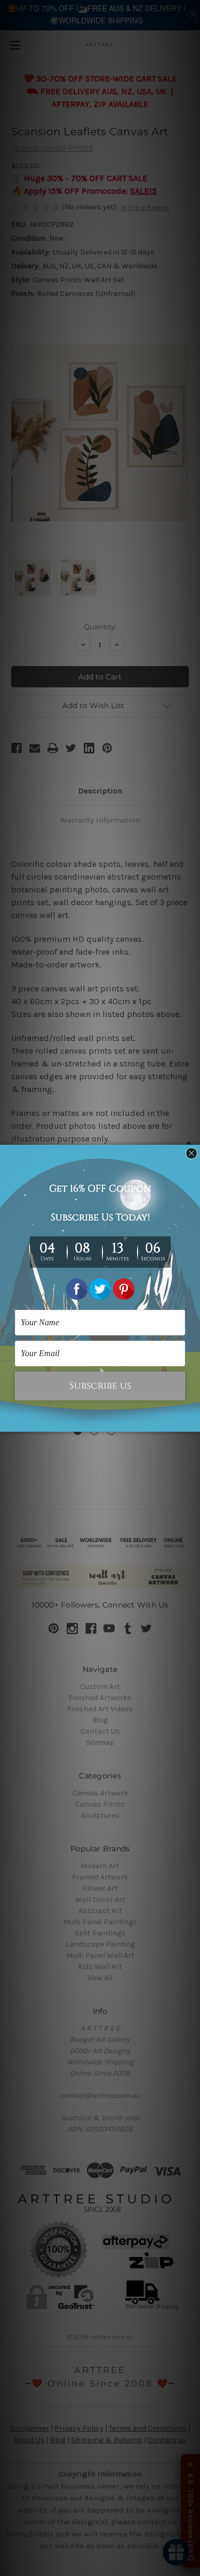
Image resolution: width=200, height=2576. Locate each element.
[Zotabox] (193, 1422)
